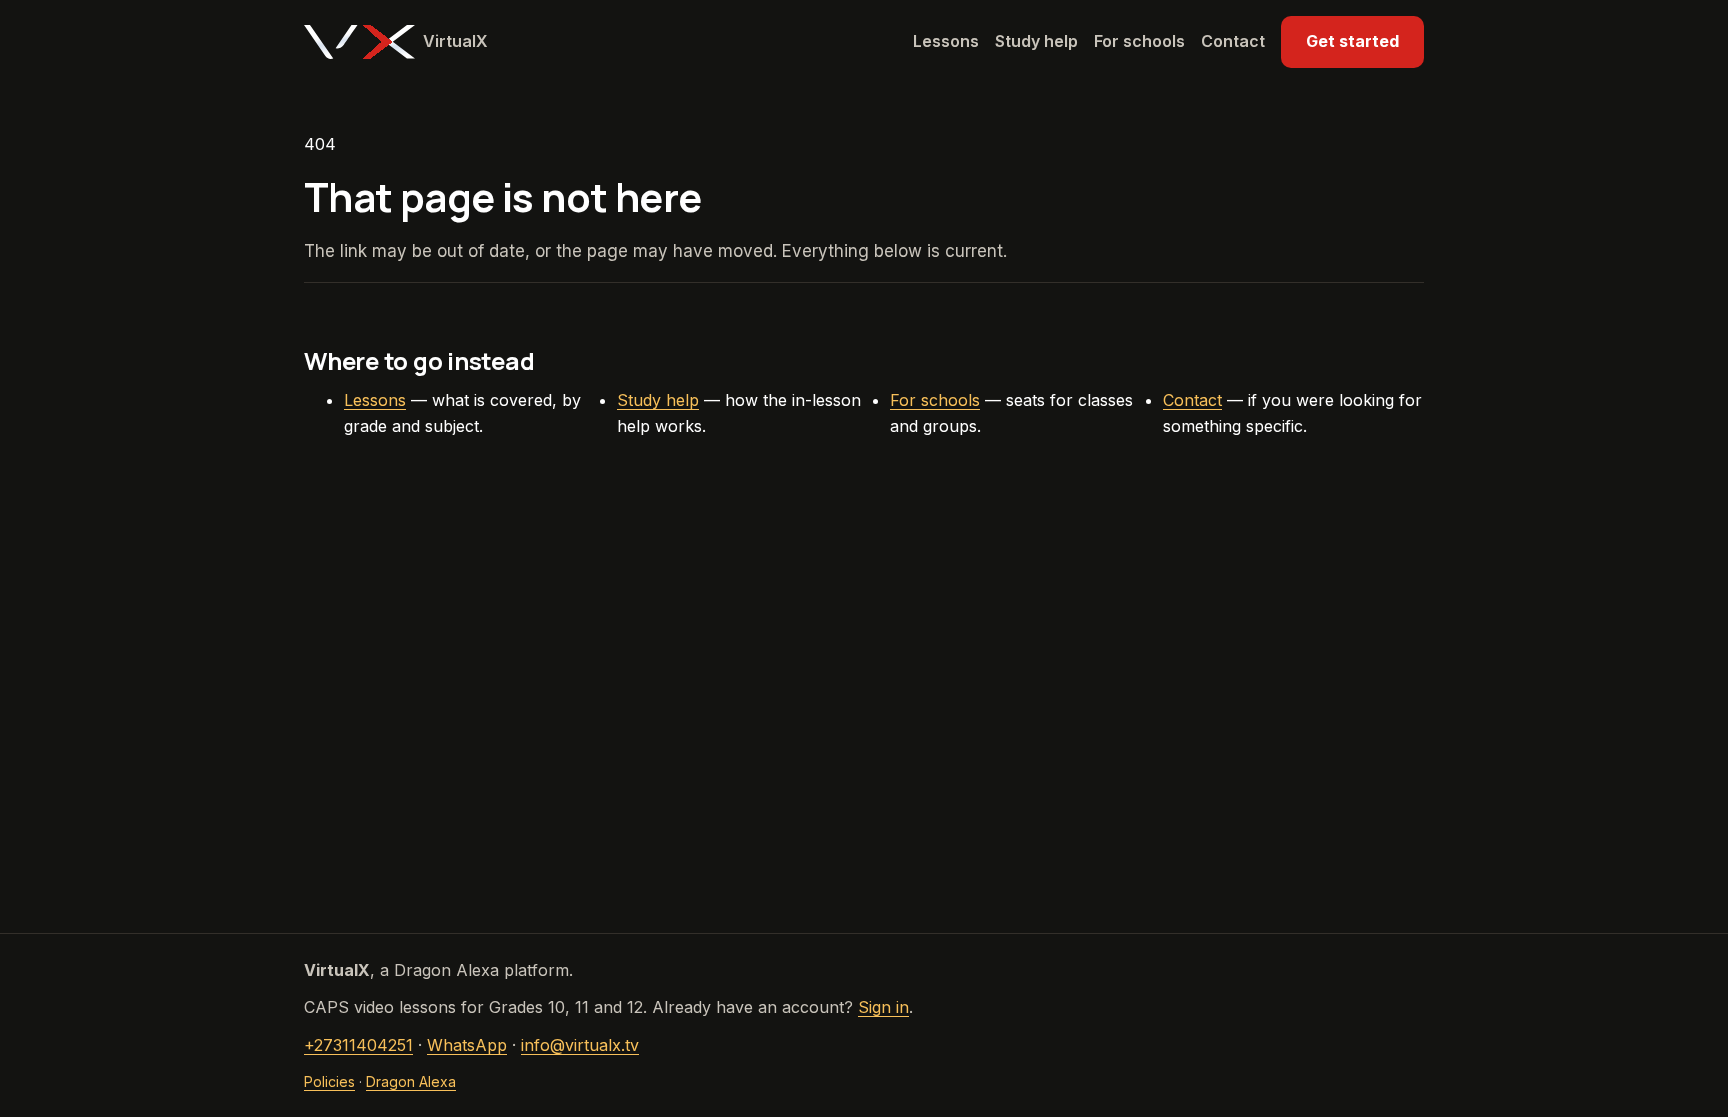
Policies (329, 1081)
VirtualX (455, 41)
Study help (1036, 41)
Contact (1233, 41)
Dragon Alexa (411, 1081)
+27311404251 (358, 1045)
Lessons (946, 41)
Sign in (883, 1007)
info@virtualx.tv (580, 1045)
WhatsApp (467, 1045)
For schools (1139, 41)
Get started (1352, 41)
